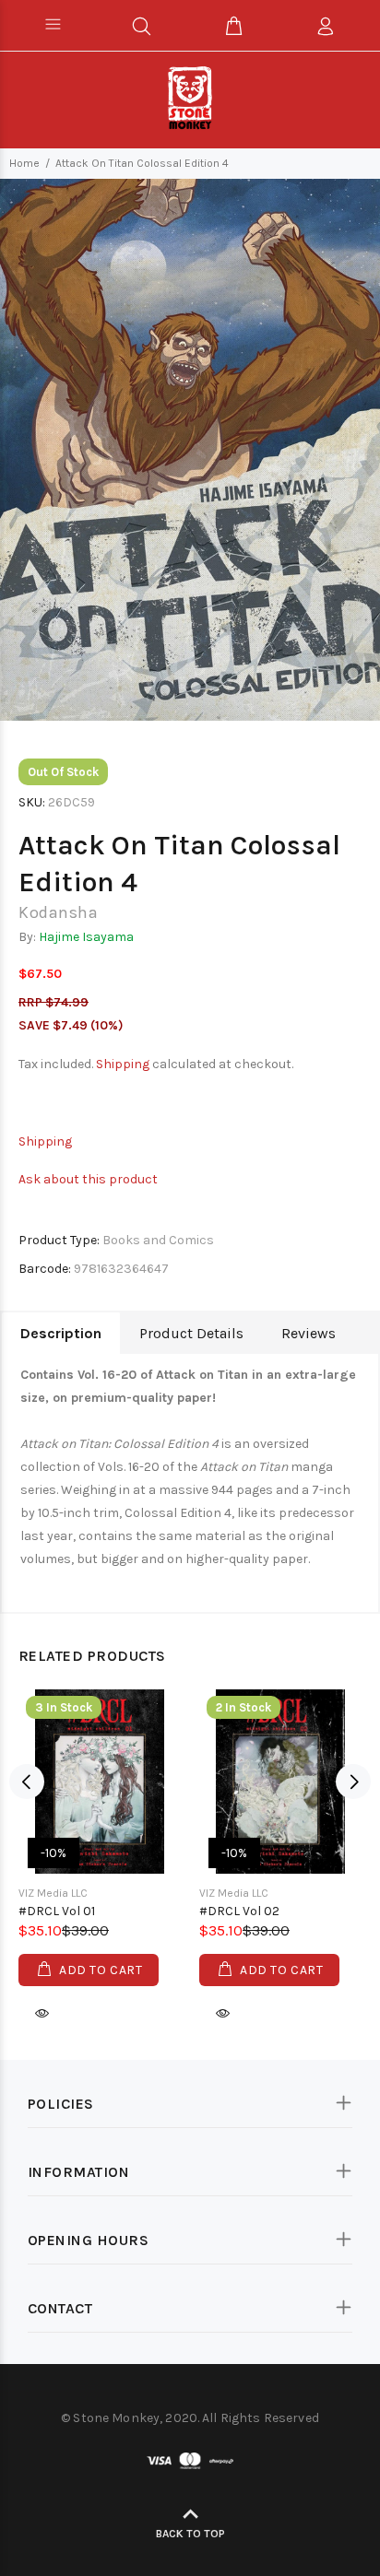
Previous (27, 1782)
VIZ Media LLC (53, 1893)
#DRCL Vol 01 (57, 1911)
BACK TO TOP (190, 2534)
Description (61, 1333)
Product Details (191, 1333)
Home (24, 163)
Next (353, 1782)
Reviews (309, 1333)
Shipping (123, 1064)
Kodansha (58, 912)
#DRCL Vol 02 (239, 1911)
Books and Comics (158, 1240)
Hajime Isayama (86, 937)
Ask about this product (88, 1179)
